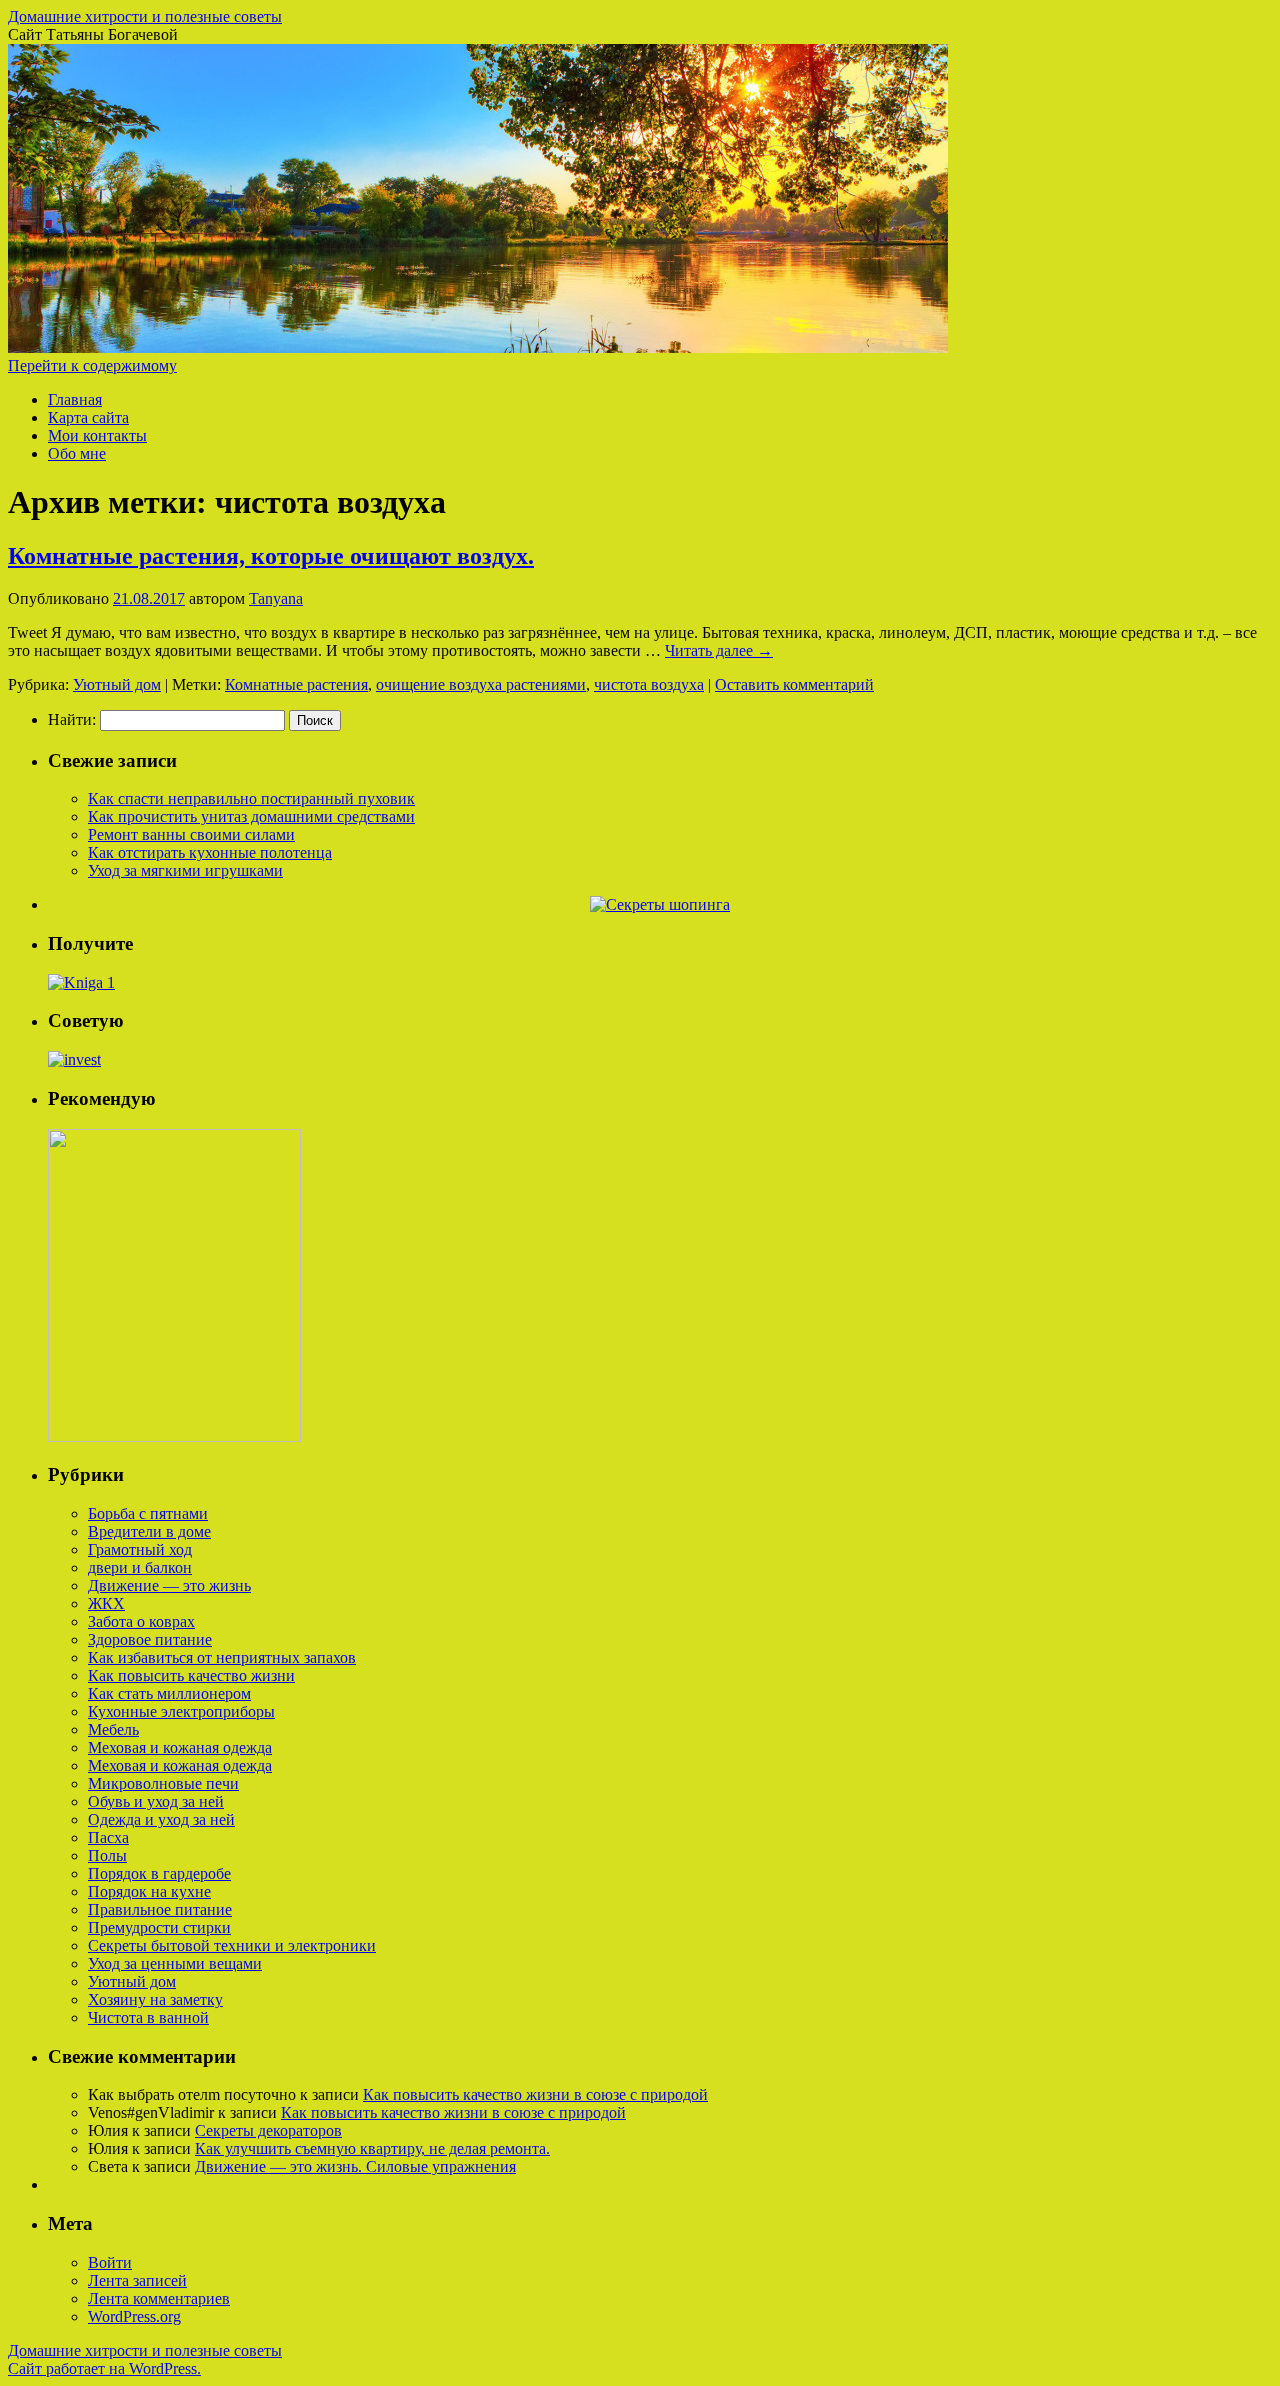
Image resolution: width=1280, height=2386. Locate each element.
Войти (110, 2262)
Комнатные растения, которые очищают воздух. (271, 556)
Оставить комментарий (794, 684)
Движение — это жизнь (169, 1585)
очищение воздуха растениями (481, 684)
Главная (75, 399)
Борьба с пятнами (148, 1513)
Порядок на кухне (149, 1891)
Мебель (113, 1729)
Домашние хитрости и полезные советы (145, 16)
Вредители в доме (149, 1531)
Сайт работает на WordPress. (104, 2368)
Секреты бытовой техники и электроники (232, 1945)
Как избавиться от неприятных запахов (222, 1657)
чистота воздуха (649, 684)
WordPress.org (134, 2316)
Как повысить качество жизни (191, 1675)
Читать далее (719, 650)
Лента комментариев (159, 2298)
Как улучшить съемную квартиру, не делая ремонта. (372, 2148)
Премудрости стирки (159, 1927)
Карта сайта (88, 417)
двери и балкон (140, 1567)
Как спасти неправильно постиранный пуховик (251, 798)
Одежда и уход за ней (161, 1819)
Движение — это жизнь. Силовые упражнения (355, 2166)
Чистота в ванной (148, 2017)
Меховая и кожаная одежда (180, 1747)
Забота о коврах (141, 1621)
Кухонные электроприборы (181, 1711)
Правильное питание (160, 1909)
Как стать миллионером (169, 1693)
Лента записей (137, 2280)
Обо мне (77, 453)
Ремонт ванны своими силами (191, 834)
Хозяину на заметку (155, 1999)
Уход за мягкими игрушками (185, 870)
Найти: (72, 719)
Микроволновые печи (163, 1783)
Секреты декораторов (268, 2130)
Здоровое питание (150, 1639)
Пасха (108, 1837)
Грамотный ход (140, 1549)
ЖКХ (106, 1603)
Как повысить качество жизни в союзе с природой (535, 2094)
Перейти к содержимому (92, 365)
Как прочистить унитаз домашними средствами (251, 816)
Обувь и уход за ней (156, 1801)
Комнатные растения (296, 684)
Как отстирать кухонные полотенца (210, 852)
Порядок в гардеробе (159, 1873)
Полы (107, 1855)
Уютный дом (117, 684)
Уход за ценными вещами (175, 1963)
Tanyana (276, 598)
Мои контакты (97, 435)
